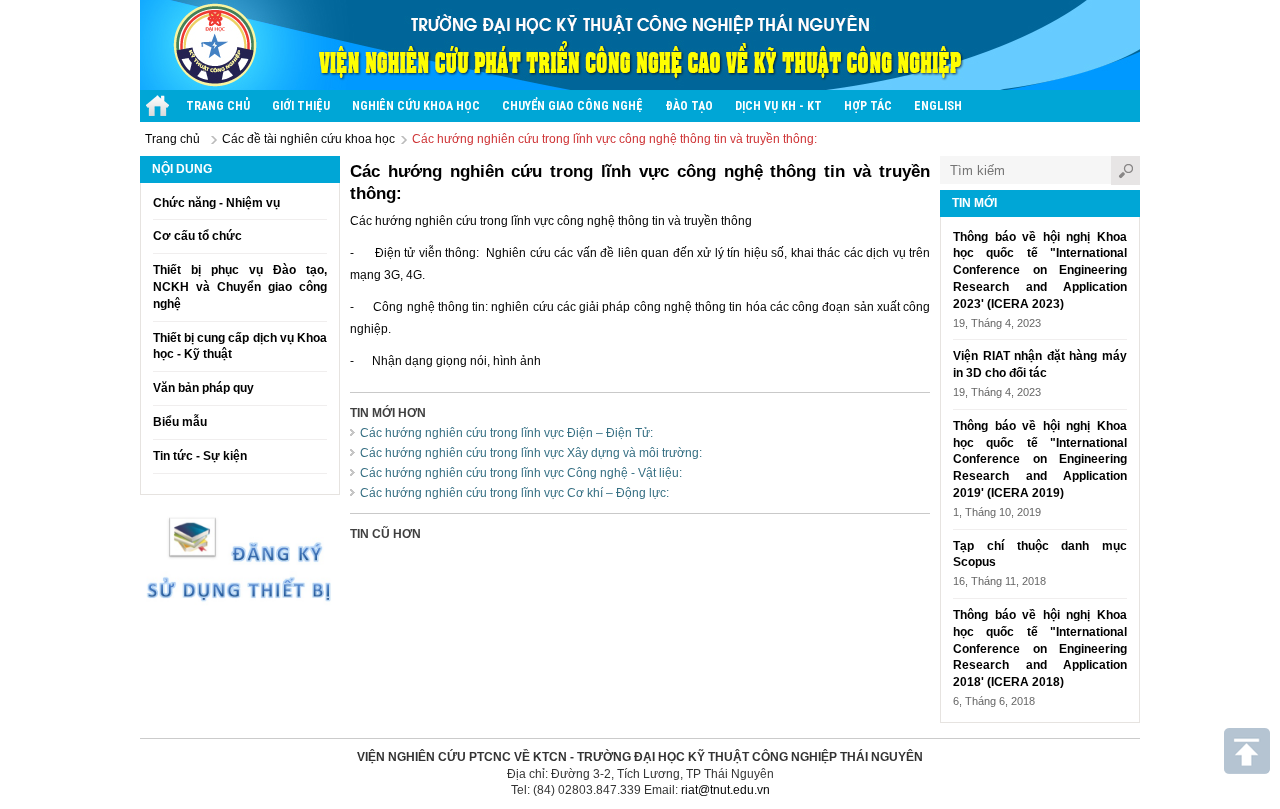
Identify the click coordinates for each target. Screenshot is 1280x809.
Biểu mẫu (180, 422)
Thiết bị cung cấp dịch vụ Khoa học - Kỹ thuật (240, 346)
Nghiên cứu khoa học (416, 106)
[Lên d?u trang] (1247, 751)
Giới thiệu (301, 106)
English (938, 106)
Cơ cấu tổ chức (197, 236)
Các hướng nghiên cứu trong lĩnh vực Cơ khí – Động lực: (514, 493)
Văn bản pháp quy (203, 388)
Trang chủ (172, 139)
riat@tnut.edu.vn (725, 790)
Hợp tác (868, 106)
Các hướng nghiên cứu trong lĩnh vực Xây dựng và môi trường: (531, 453)
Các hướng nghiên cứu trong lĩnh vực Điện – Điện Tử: (506, 433)
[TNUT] (157, 106)
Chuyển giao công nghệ (572, 106)
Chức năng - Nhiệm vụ (216, 203)
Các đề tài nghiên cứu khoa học (308, 139)
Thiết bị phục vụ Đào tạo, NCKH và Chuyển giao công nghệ (240, 287)
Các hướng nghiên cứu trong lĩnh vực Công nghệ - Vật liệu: (521, 473)
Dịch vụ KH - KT (778, 106)
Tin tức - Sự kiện (200, 456)
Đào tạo (689, 106)
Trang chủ (218, 106)
